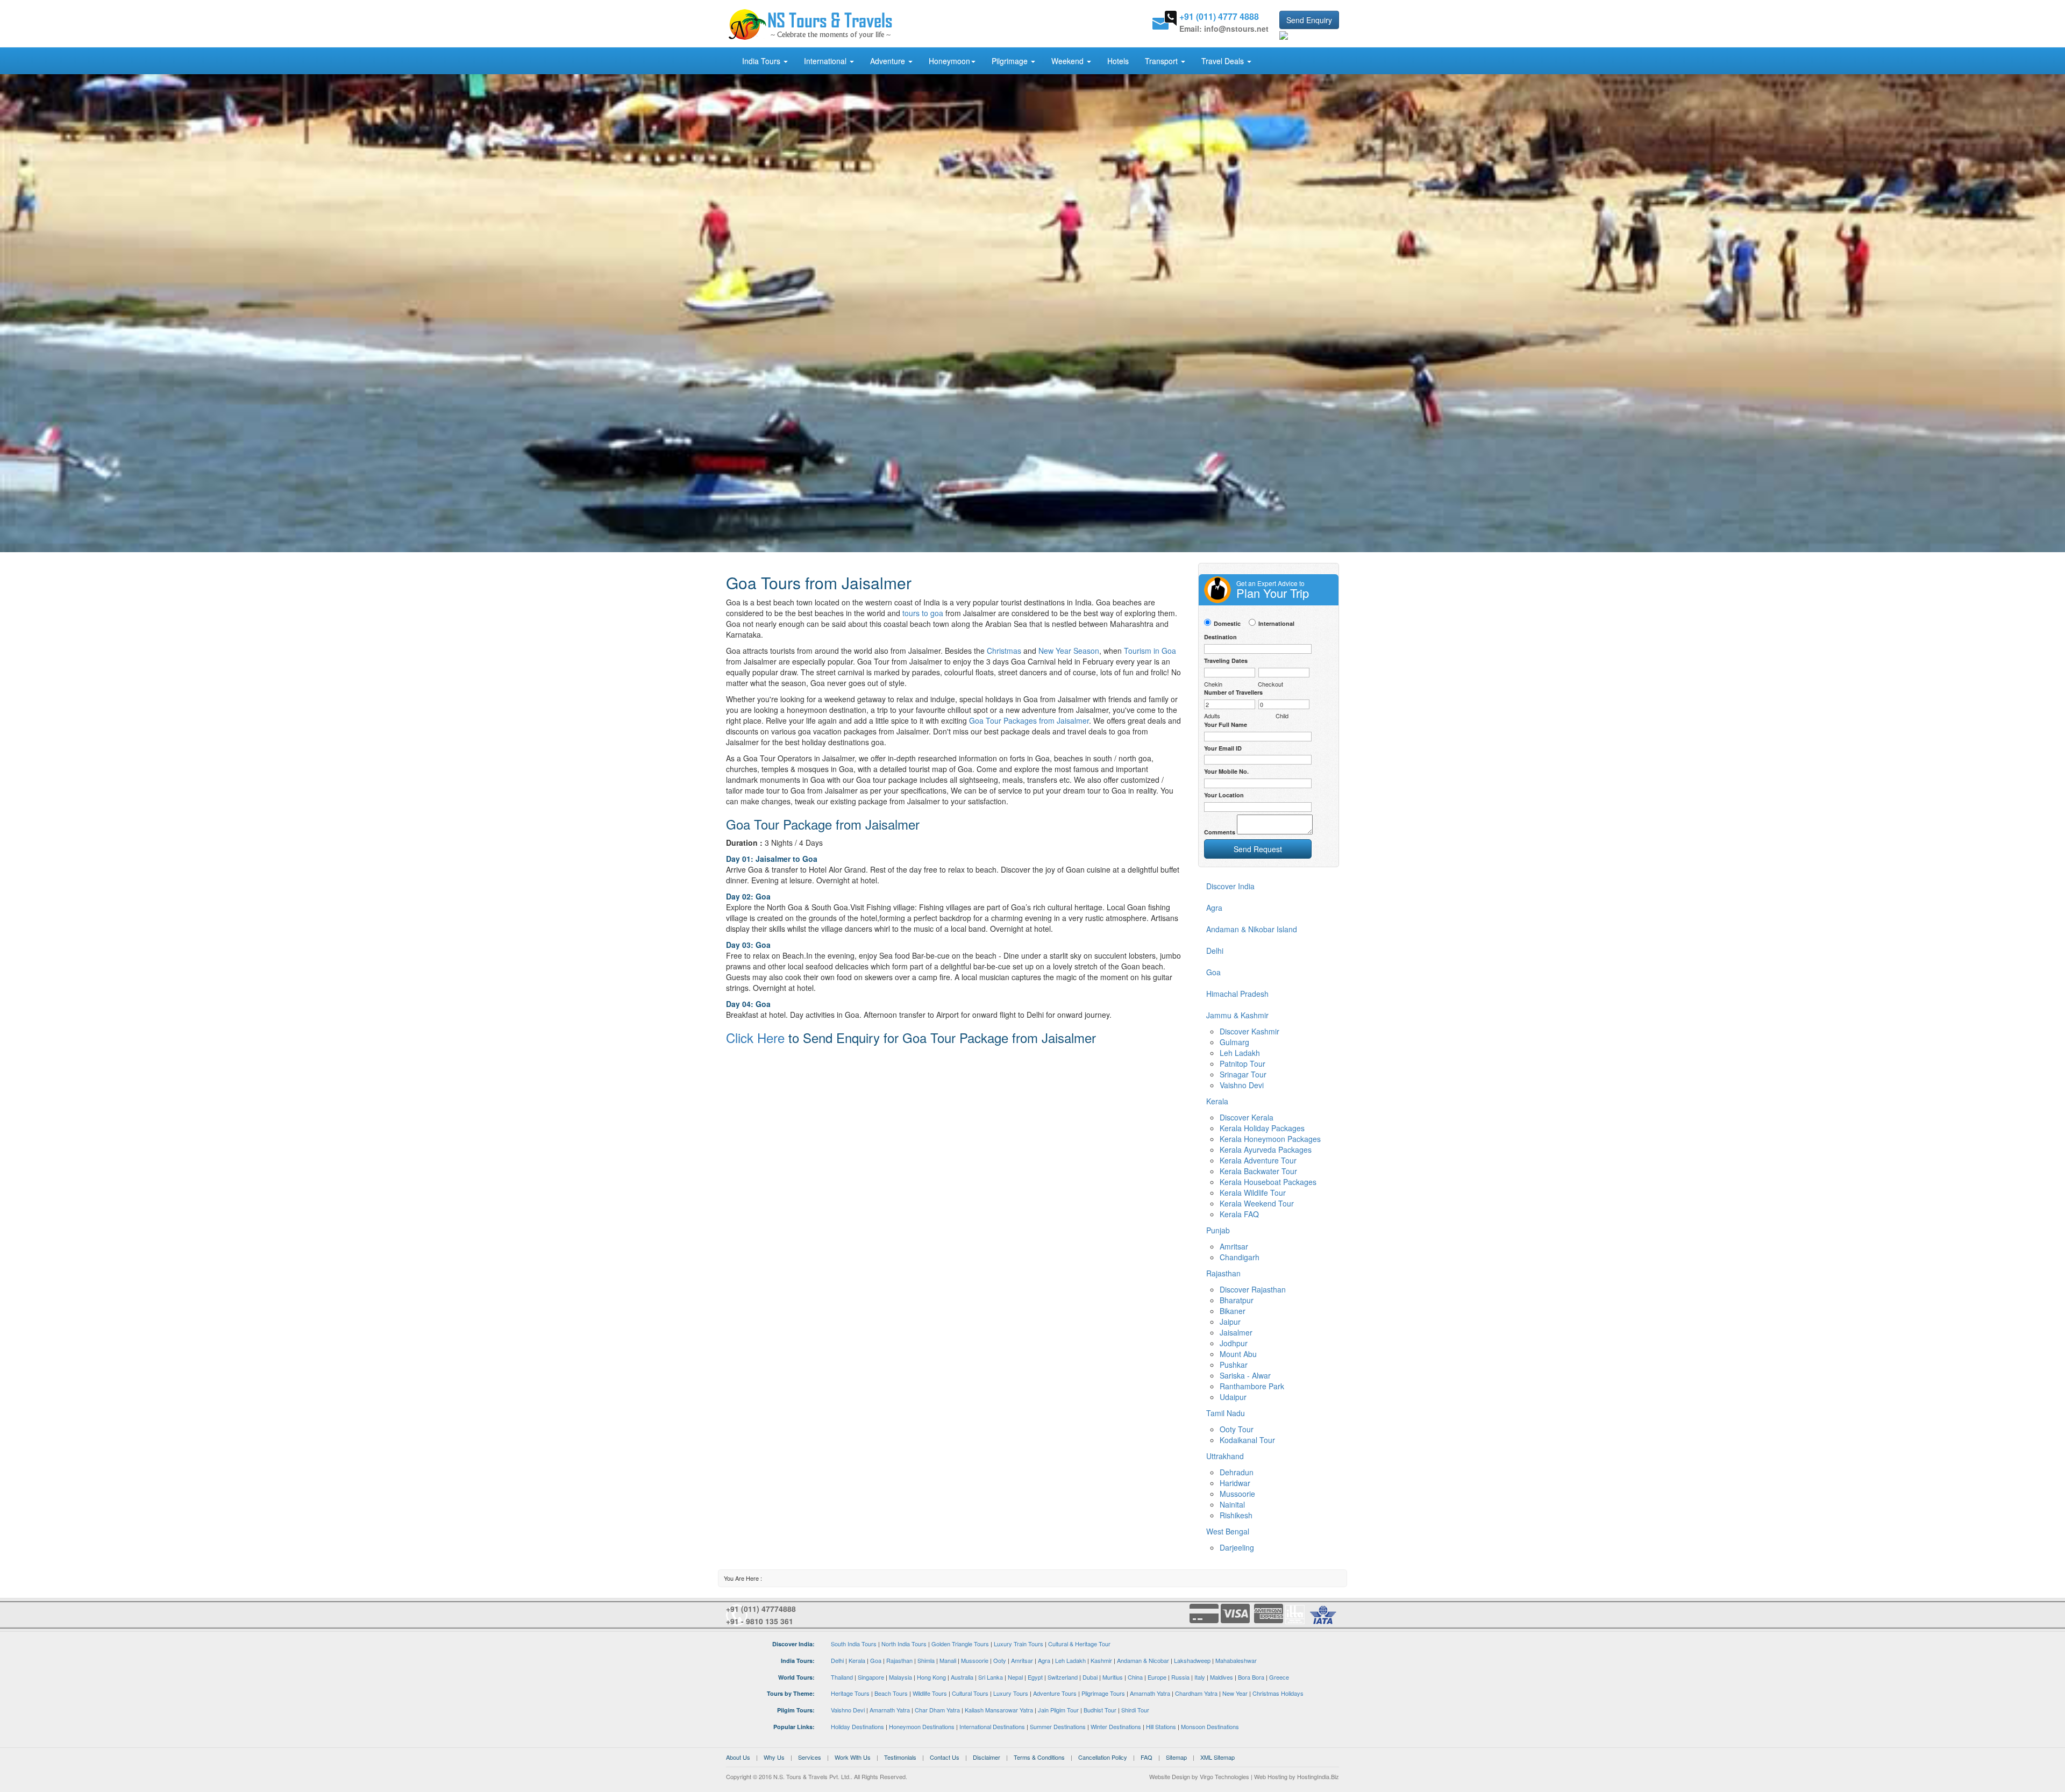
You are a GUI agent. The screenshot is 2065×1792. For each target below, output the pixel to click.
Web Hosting (1271, 1776)
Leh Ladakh (1240, 1053)
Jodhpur (1234, 1343)
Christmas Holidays (1278, 1693)
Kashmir (1101, 1660)
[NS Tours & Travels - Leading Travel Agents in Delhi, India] (811, 24)
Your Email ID (1223, 748)
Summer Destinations (1058, 1726)
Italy (1200, 1677)
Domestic (1227, 623)
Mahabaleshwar (1236, 1660)
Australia (962, 1677)
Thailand (842, 1677)
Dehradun (1237, 1472)
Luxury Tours (1011, 1693)
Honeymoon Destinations (922, 1726)
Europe (1157, 1677)
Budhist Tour (1100, 1710)
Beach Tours (891, 1693)
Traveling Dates (1226, 661)
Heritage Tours (850, 1693)
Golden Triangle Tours (960, 1644)
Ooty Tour (1237, 1429)
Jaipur (1230, 1322)
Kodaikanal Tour (1247, 1440)
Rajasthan (899, 1660)
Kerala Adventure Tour (1258, 1160)
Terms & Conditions (1039, 1757)
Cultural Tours (970, 1693)
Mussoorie (1237, 1494)
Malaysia (900, 1677)
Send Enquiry (1309, 20)
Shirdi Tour (1135, 1710)
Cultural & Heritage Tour (1079, 1644)
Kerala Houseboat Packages (1268, 1182)
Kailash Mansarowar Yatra (999, 1710)
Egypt (1035, 1677)
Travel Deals (1224, 61)
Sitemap (1176, 1757)
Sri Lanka (991, 1677)
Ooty (1000, 1660)
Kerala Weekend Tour (1257, 1203)
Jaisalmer (1236, 1332)
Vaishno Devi (1242, 1085)
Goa (876, 1660)
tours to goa (923, 613)
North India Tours (904, 1644)
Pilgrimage (1011, 61)
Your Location (1224, 795)
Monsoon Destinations (1210, 1726)
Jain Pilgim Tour (1058, 1710)
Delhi (837, 1660)
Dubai (1090, 1677)
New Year (1235, 1693)
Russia (1180, 1677)
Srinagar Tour (1243, 1074)
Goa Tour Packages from (1029, 720)
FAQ (1147, 1757)
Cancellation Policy (1103, 1757)
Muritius (1113, 1677)
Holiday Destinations (857, 1726)
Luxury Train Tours (1019, 1644)
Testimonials (900, 1757)
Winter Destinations (1116, 1726)
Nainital (1232, 1504)
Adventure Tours (1055, 1693)
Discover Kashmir (1249, 1031)
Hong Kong (931, 1677)
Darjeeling (1237, 1547)
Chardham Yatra (1196, 1693)
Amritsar (1234, 1246)
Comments (1220, 832)
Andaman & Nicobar (1143, 1660)
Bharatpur (1237, 1300)
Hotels (1118, 61)
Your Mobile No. (1226, 771)
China (1135, 1677)
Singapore (871, 1677)
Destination (1220, 637)
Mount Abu (1238, 1354)
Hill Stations (1161, 1726)
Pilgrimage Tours (1103, 1693)
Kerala (857, 1660)
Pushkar (1234, 1365)
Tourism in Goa (1150, 651)
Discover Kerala (1247, 1117)
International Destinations (992, 1726)
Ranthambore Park (1252, 1386)
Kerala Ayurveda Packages (1266, 1150)
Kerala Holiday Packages (1262, 1128)
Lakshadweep (1192, 1660)
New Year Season (1069, 651)
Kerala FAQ (1239, 1214)
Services (810, 1757)
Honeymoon (949, 61)
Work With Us (853, 1757)
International (826, 61)
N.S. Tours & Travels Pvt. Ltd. (812, 1776)
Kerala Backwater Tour (1258, 1171)
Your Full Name (1226, 724)
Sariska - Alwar (1245, 1375)
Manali (948, 1660)
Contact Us (945, 1757)
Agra (1044, 1660)
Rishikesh (1236, 1515)
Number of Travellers (1233, 692)
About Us (738, 1757)
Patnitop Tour (1242, 1063)
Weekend (1069, 61)
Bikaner (1233, 1311)
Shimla (926, 1660)
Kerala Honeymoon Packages (1270, 1139)
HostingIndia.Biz (1318, 1776)
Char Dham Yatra (937, 1710)
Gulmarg (1234, 1042)
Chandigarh (1240, 1257)
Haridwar (1235, 1483)
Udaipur (1233, 1397)
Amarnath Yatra (1150, 1693)
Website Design (1170, 1776)
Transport (1162, 61)
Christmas (1004, 651)
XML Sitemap (1217, 1757)
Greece (1279, 1677)
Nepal (1015, 1677)
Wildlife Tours (930, 1693)
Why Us (774, 1757)
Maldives (1222, 1677)
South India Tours (854, 1644)
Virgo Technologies (1224, 1776)
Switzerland (1063, 1677)
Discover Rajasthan (1253, 1289)
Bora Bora (1251, 1677)
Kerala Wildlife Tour (1253, 1193)
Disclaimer (987, 1757)
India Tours (762, 61)
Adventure (889, 61)
